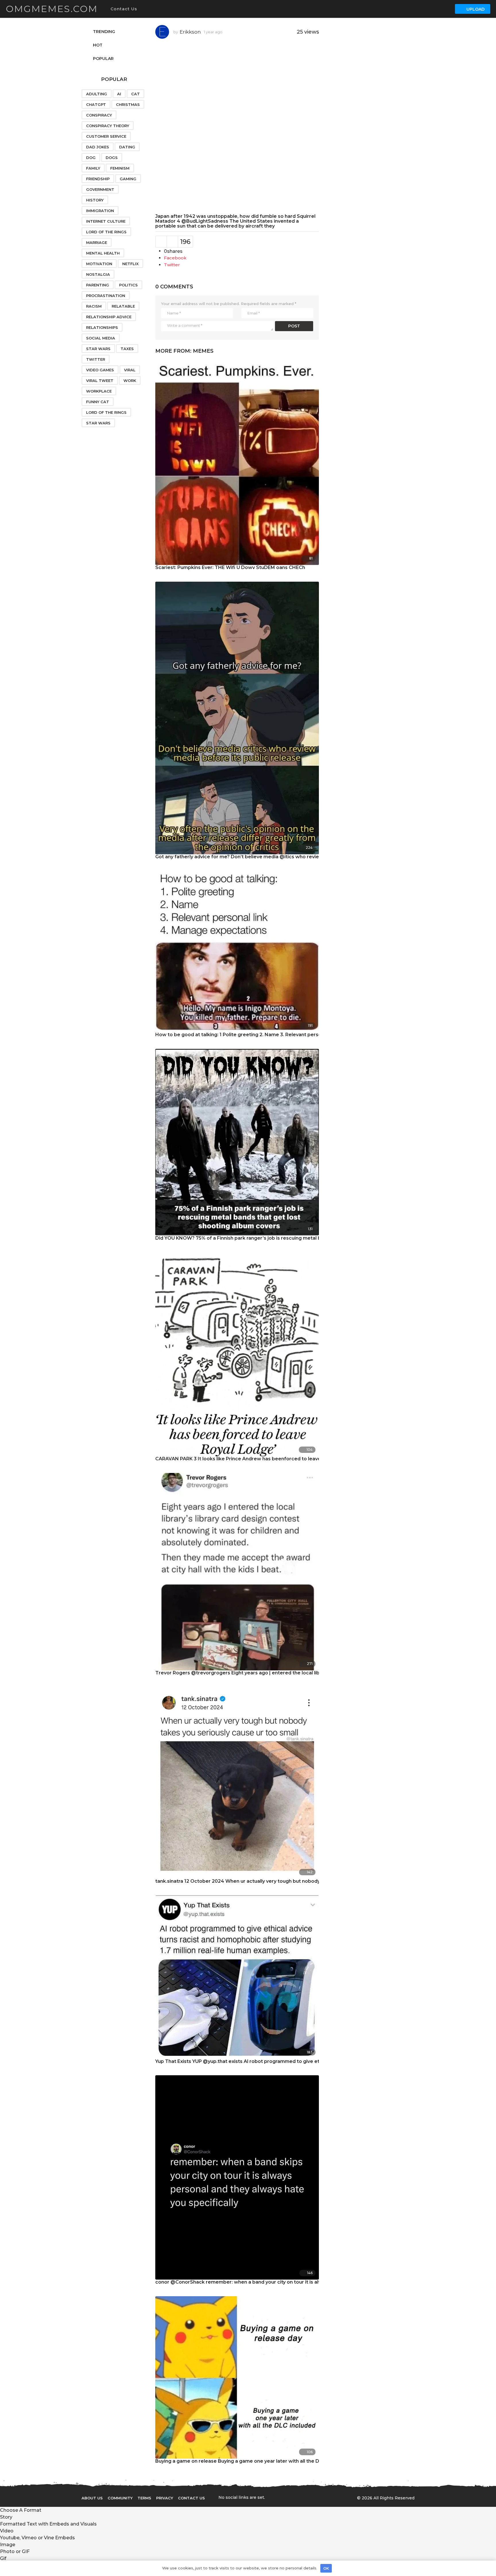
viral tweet (100, 381)
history (95, 200)
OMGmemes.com (52, 9)
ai (119, 94)
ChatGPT (96, 104)
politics (128, 285)
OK (326, 2568)
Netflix (130, 264)
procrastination (106, 296)
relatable (123, 306)
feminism (120, 168)
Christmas (128, 104)
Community (120, 2498)
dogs (112, 158)
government (100, 189)
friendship (98, 179)
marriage (97, 242)
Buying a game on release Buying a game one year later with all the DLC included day (256, 2461)
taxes (127, 349)
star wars (98, 423)
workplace (99, 391)
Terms (144, 2498)
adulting (97, 94)
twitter (96, 359)
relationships (102, 327)
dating (127, 147)
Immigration (100, 211)
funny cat (98, 402)
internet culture (106, 221)
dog (91, 158)
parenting (98, 285)
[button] (143, 9)
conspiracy (99, 115)
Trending (104, 32)
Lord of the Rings (106, 232)
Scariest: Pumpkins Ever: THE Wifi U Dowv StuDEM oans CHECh (230, 567)
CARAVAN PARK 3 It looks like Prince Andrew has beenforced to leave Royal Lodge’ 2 (256, 1459)
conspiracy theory (108, 126)
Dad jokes (98, 147)
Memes (203, 351)
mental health (103, 253)
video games (100, 370)
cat (135, 94)
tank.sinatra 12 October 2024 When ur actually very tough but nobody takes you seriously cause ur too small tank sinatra (298, 1881)
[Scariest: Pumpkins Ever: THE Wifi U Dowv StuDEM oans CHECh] (237, 462)
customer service (106, 136)
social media (101, 338)
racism (94, 306)
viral (130, 370)
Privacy (165, 2498)
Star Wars (98, 349)
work (130, 381)
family (93, 168)
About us (92, 2498)
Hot (98, 45)
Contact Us (124, 9)
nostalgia (98, 274)
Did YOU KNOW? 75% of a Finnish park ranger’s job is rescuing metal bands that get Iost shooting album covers (287, 1238)
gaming (128, 179)
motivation (99, 264)
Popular (103, 59)
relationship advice (109, 317)
